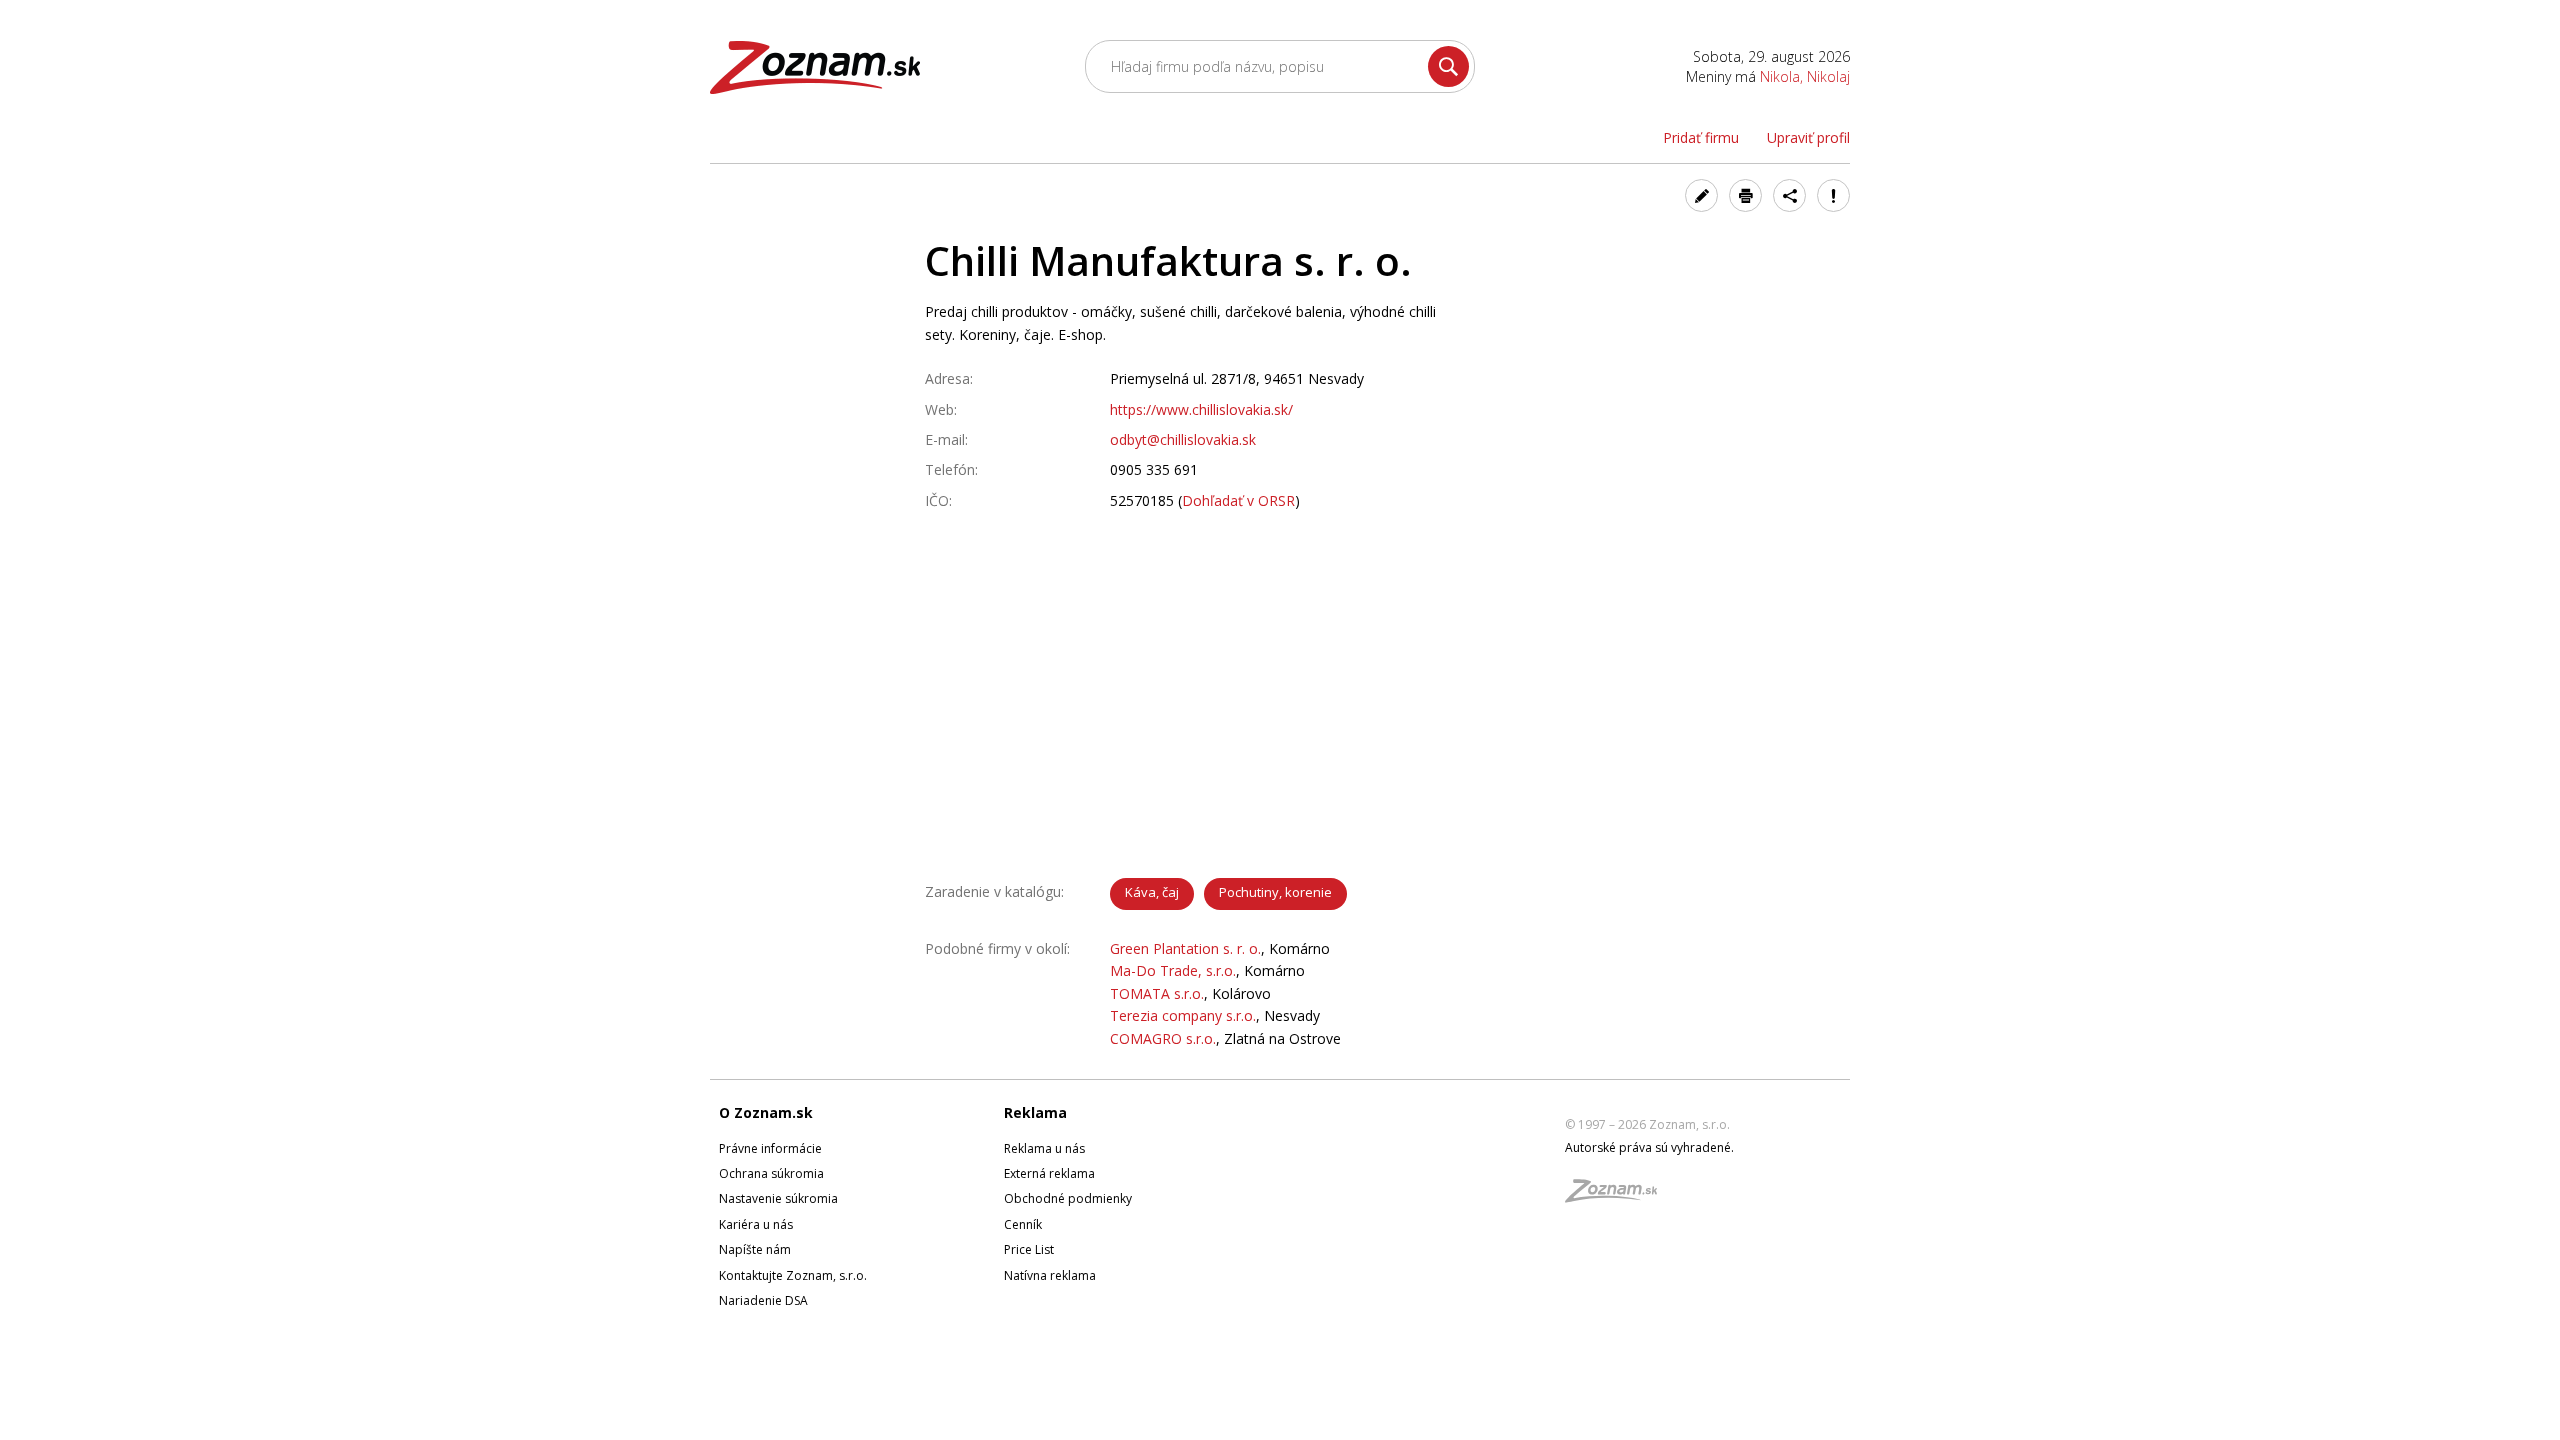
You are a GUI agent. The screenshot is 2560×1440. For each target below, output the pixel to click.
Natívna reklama (1050, 1275)
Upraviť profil (1808, 137)
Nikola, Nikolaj (1805, 76)
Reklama (1035, 1112)
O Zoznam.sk (766, 1112)
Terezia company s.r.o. (1183, 1015)
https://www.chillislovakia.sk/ (1201, 409)
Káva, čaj (1152, 892)
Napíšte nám (755, 1249)
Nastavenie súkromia (778, 1198)
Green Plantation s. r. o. (1185, 948)
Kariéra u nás (756, 1224)
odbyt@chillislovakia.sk (1183, 439)
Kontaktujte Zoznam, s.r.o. (793, 1275)
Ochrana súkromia (771, 1173)
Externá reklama (1049, 1173)
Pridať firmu (1701, 137)
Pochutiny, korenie (1275, 892)
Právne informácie (770, 1148)
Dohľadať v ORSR (1238, 500)
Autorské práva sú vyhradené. (1649, 1147)
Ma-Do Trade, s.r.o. (1173, 970)
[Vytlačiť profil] (1745, 195)
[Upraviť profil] (1701, 195)
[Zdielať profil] (1789, 195)
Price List (1029, 1249)
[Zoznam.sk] (1618, 1196)
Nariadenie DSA (763, 1300)
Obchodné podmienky (1068, 1198)
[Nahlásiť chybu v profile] (1833, 195)
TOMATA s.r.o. (1157, 993)
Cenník (1023, 1224)
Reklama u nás (1044, 1148)
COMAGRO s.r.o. (1163, 1038)
